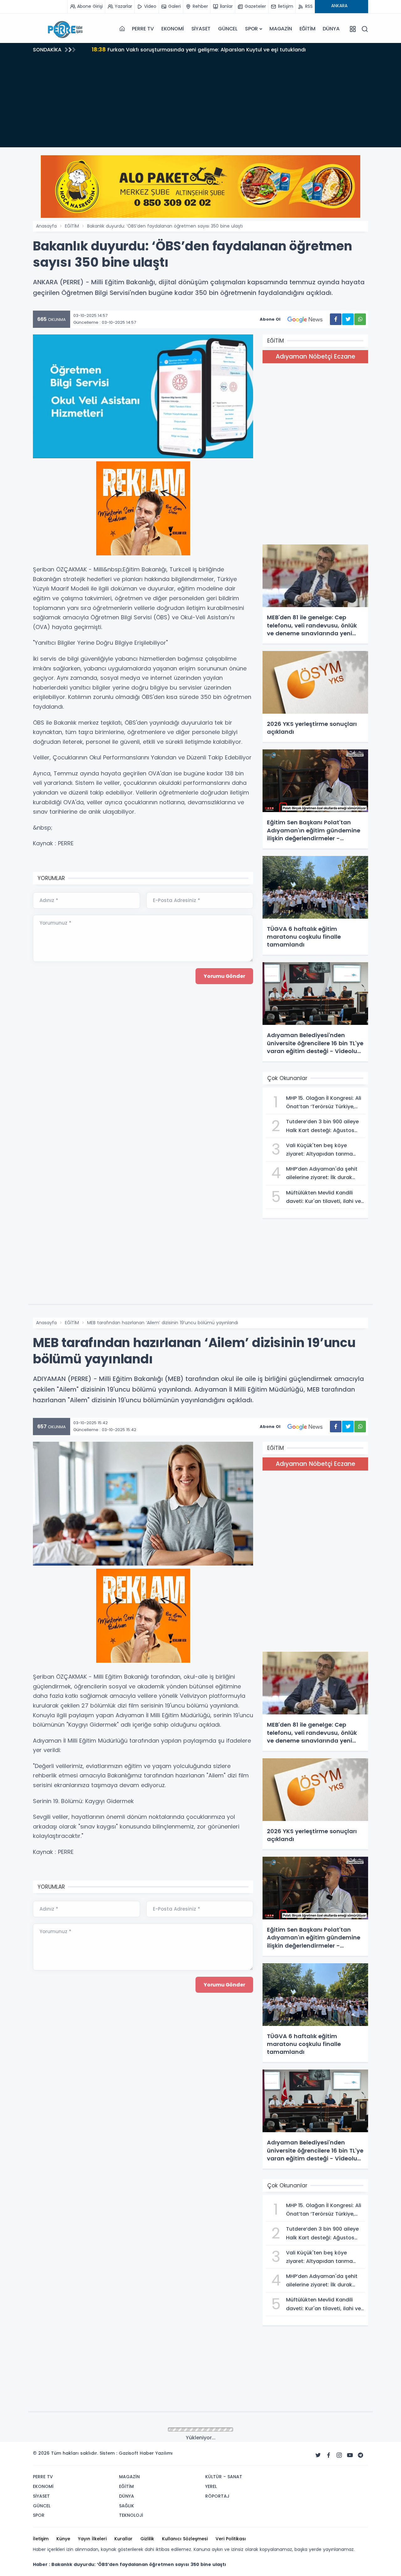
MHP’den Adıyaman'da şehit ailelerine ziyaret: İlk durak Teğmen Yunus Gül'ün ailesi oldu (211, 49)
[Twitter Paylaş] (348, 319)
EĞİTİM (307, 29)
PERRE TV (143, 29)
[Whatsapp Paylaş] (360, 319)
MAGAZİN (281, 29)
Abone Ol (270, 319)
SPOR (251, 29)
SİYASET (201, 29)
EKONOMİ (173, 29)
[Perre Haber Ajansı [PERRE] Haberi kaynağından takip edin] (64, 29)
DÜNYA (331, 29)
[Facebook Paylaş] (336, 319)
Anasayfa (46, 226)
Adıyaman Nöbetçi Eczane (315, 357)
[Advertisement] (200, 103)
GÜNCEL (228, 29)
